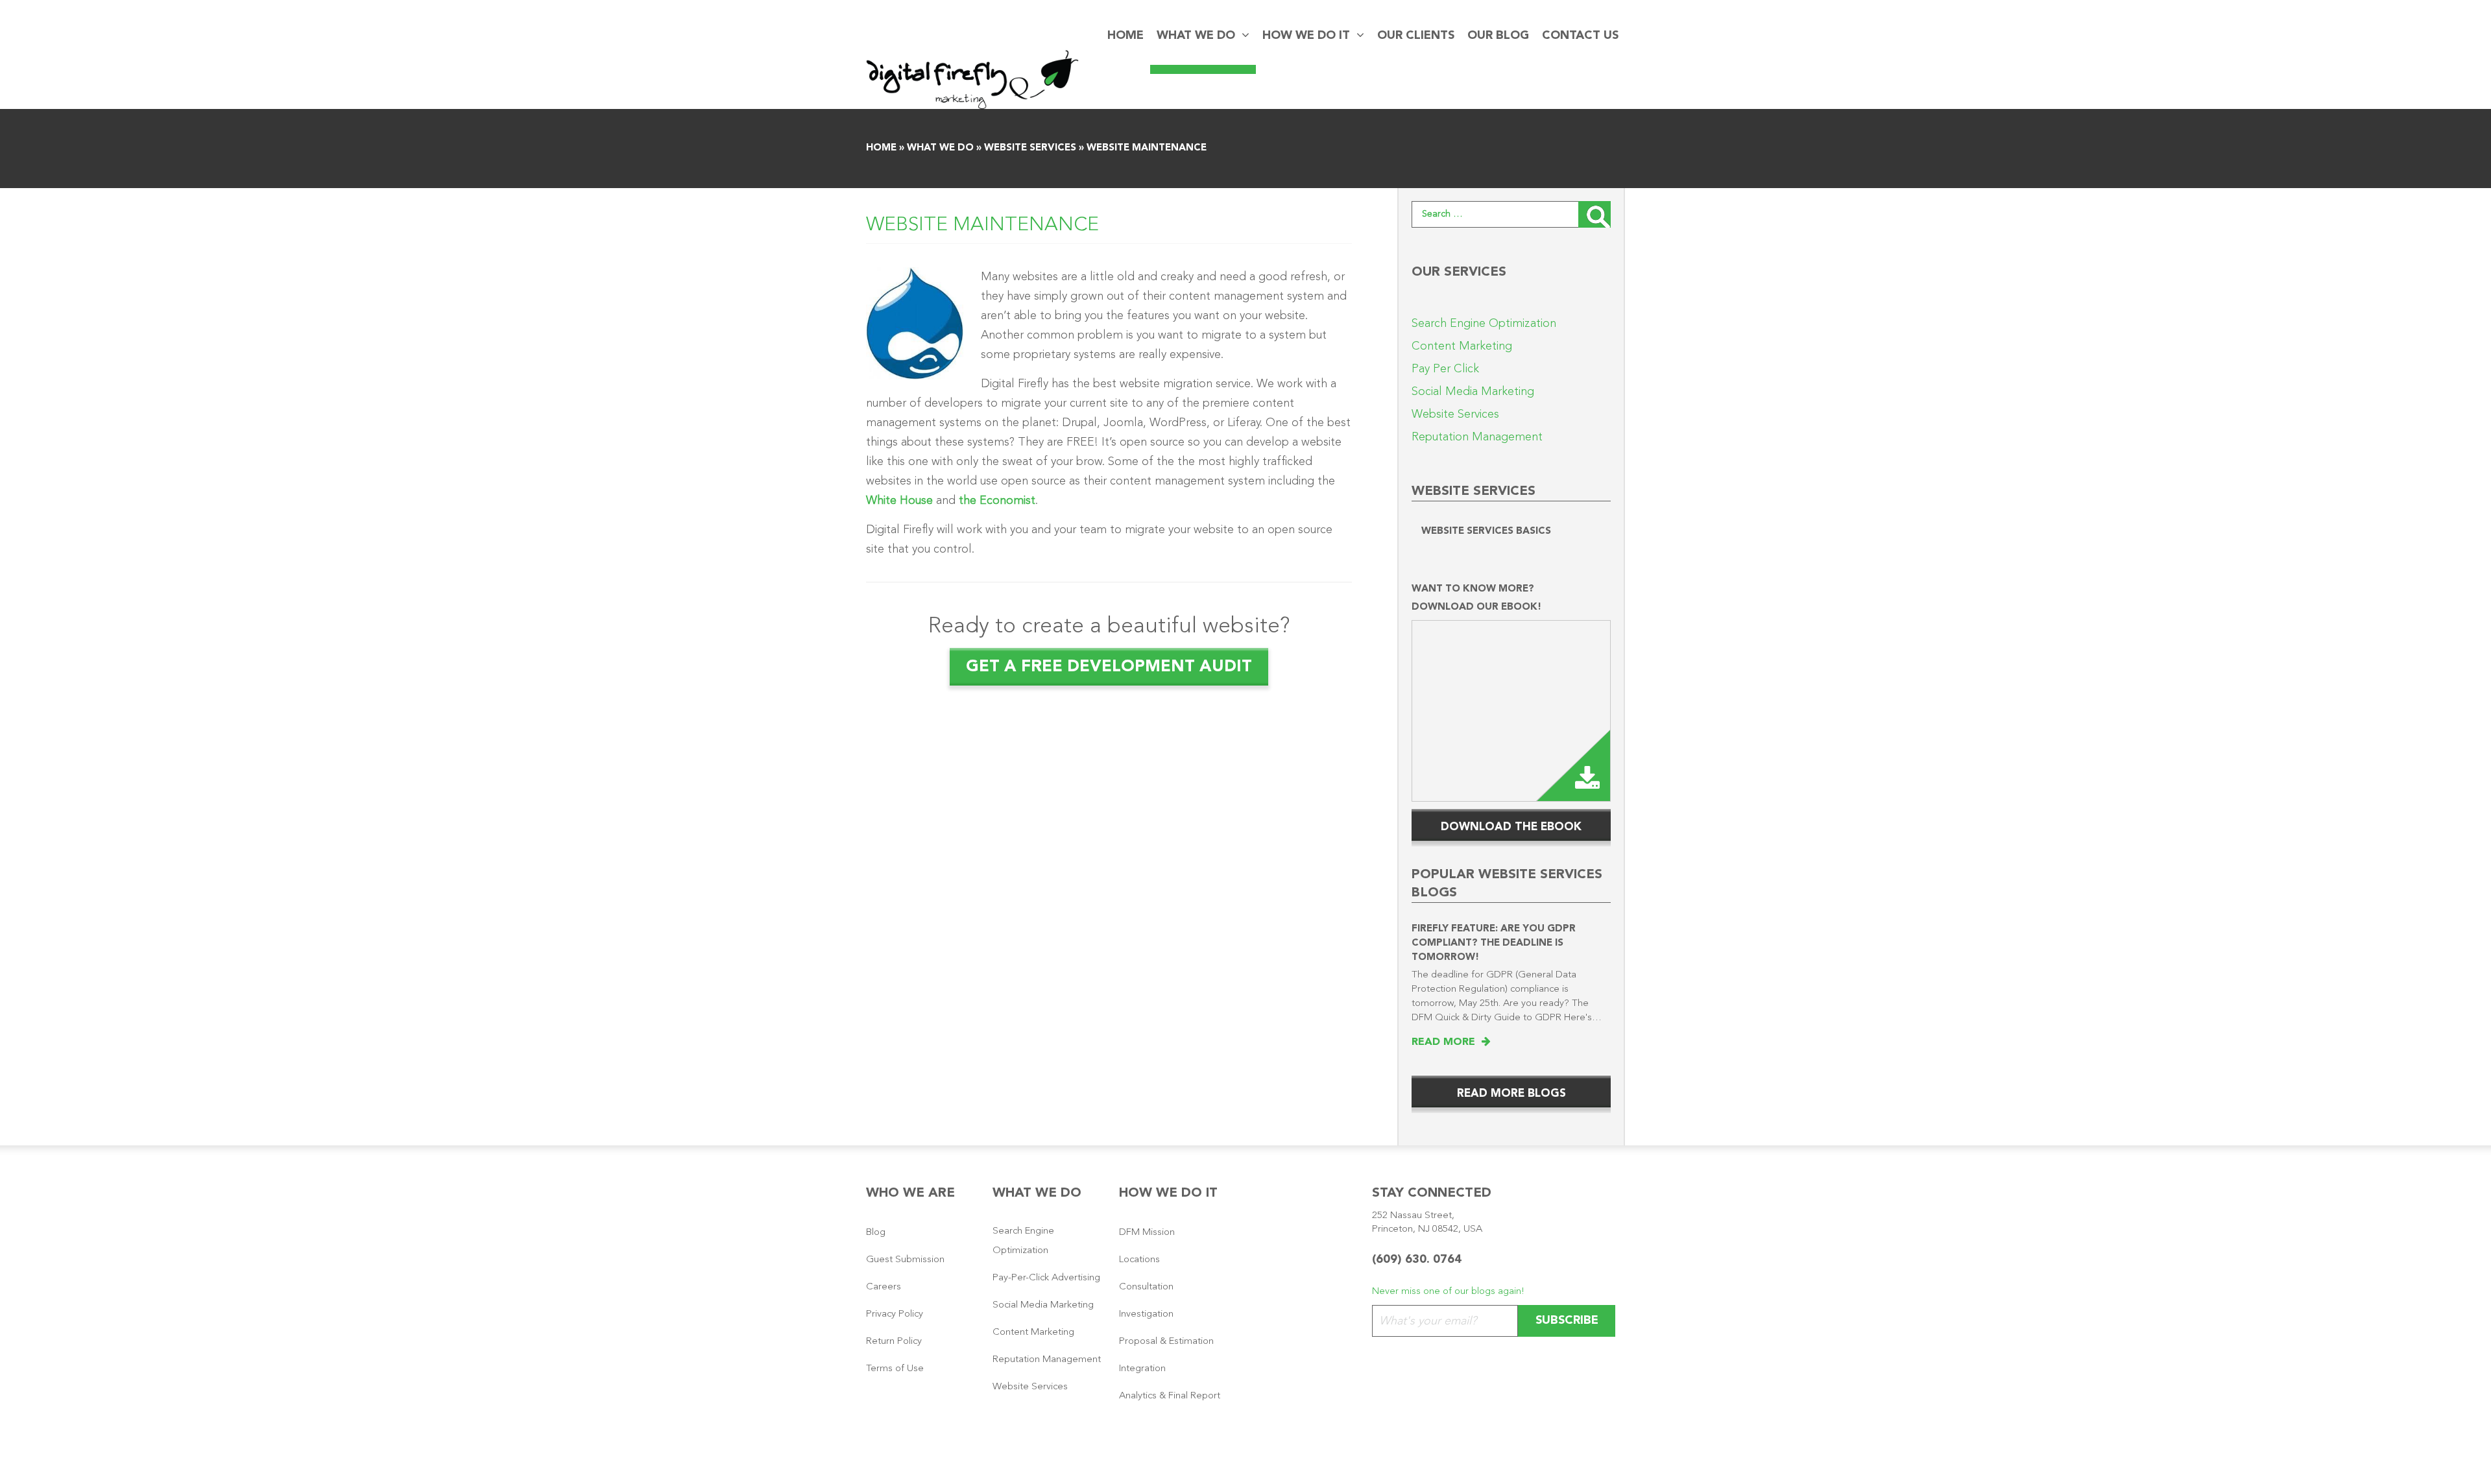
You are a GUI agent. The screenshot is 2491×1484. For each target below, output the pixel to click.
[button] (1242, 36)
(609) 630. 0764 (1417, 1260)
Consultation (1146, 1287)
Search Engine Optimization (1484, 324)
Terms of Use (895, 1369)
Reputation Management (1477, 437)
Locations (1139, 1260)
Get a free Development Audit (1109, 667)
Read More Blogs (1511, 1094)
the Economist (997, 501)
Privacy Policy (895, 1314)
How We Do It (1306, 36)
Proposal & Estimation (1166, 1342)
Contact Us (1580, 36)
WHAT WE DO (1196, 36)
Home (1125, 36)
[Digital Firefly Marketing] (972, 79)
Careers (884, 1287)
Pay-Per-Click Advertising (1046, 1278)
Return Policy (894, 1342)
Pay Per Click (1445, 369)
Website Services (1030, 148)
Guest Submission (905, 1260)
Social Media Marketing (1473, 392)
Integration (1142, 1369)
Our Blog (1498, 36)
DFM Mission (1147, 1233)
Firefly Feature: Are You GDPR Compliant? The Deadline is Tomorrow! (1494, 943)
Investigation (1146, 1314)
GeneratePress (1285, 1461)
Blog (876, 1233)
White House (899, 501)
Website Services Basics (1486, 532)
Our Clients (1416, 36)
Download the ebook (1511, 827)
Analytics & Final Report (1170, 1396)
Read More (1447, 1042)
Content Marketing (1462, 346)
